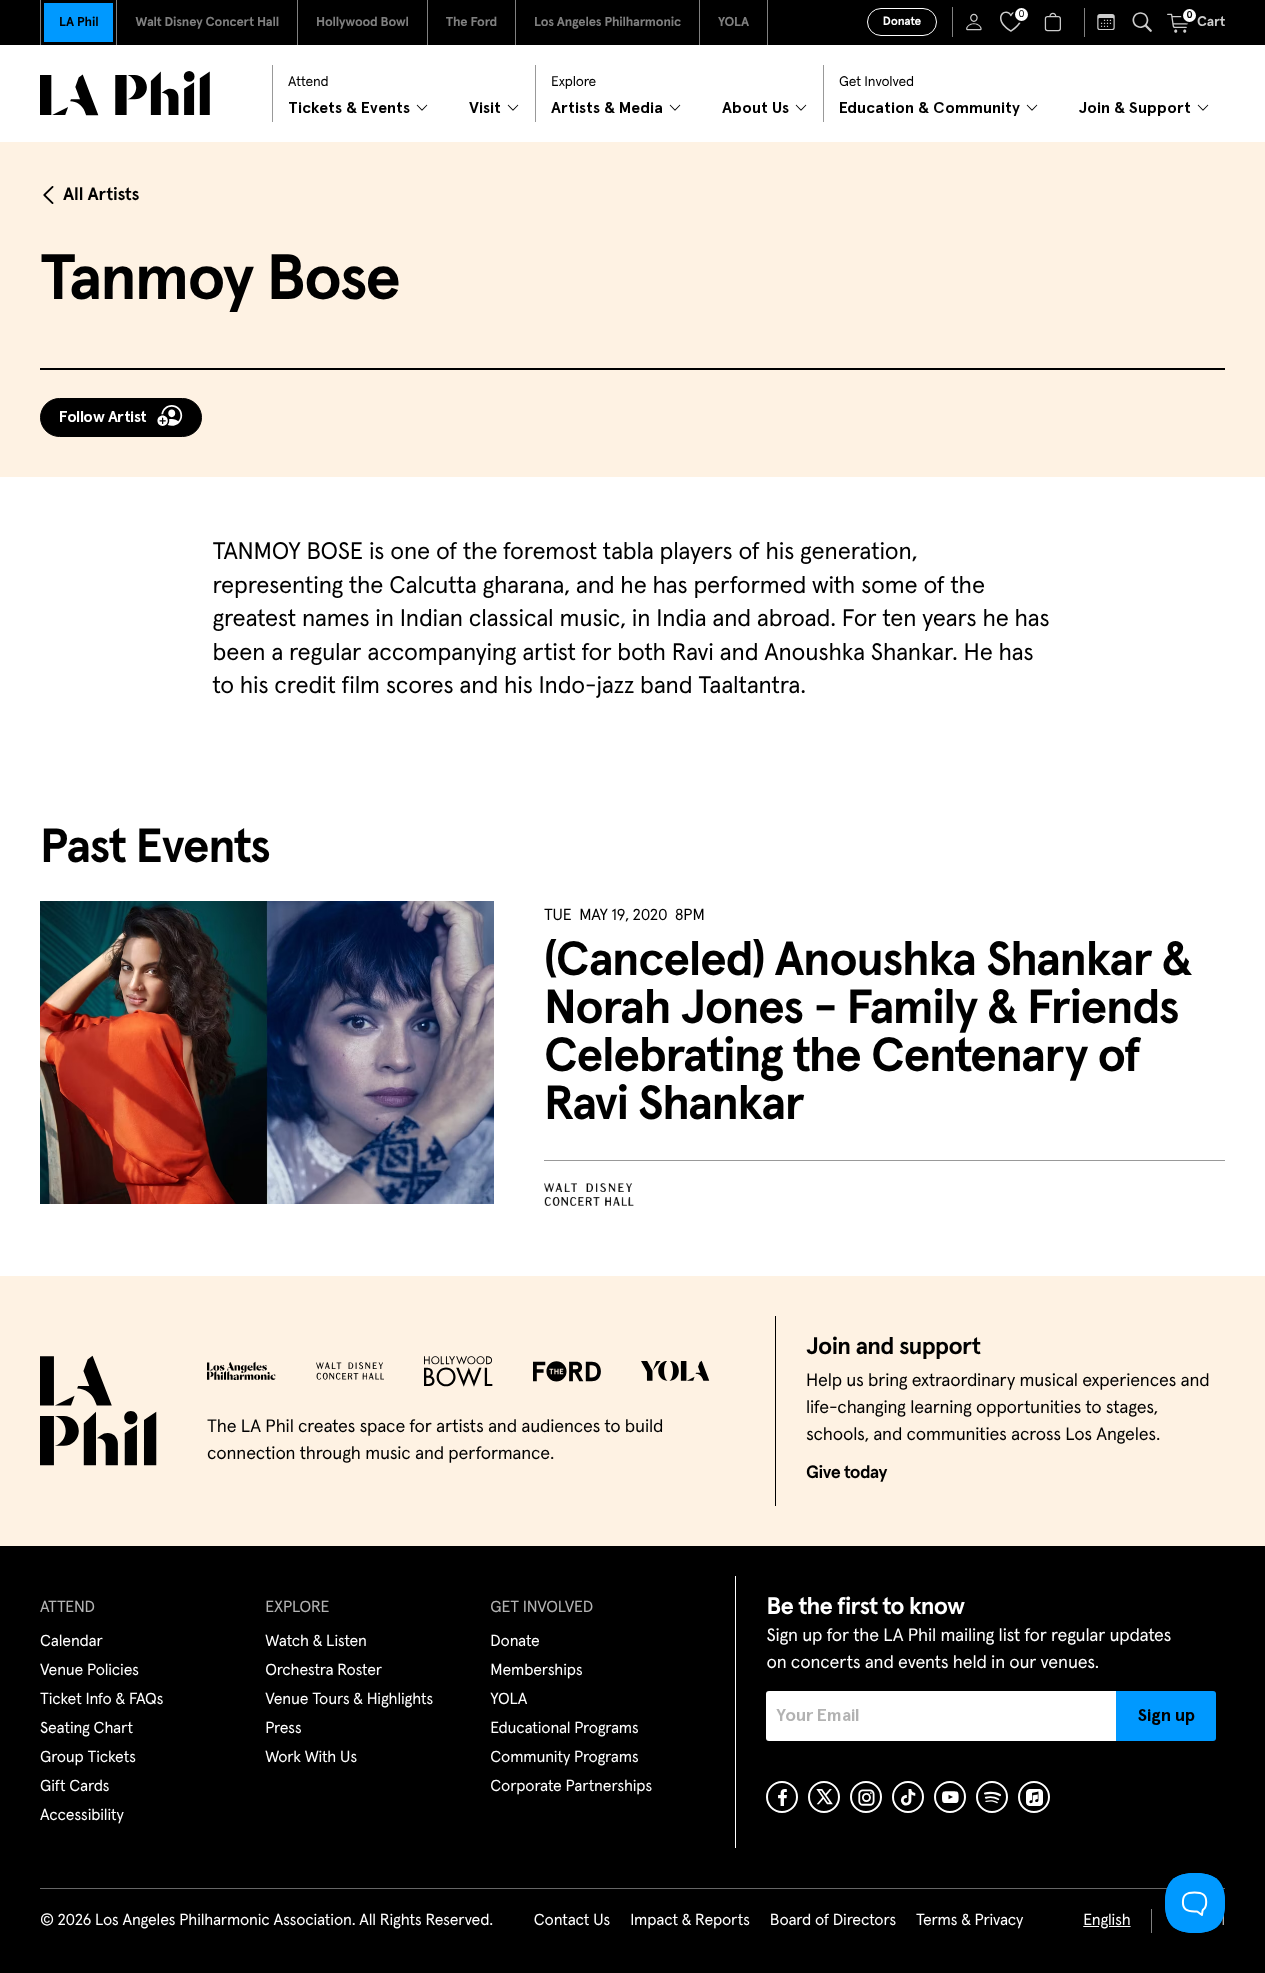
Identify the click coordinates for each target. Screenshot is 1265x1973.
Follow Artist (103, 417)
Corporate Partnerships (571, 1787)
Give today (846, 1473)
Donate (902, 22)
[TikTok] (908, 1797)
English (1106, 1921)
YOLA (733, 22)
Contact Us (572, 1921)
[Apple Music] (1034, 1797)
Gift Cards (74, 1787)
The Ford (471, 22)
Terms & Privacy (969, 1921)
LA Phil (78, 22)
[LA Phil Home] (125, 93)
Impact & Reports (690, 1921)
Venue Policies (89, 1671)
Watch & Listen (316, 1642)
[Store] (1055, 22)
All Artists (101, 195)
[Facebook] (782, 1797)
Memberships (536, 1671)
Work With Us (311, 1758)
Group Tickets (88, 1758)
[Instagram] (866, 1797)
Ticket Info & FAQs (101, 1700)
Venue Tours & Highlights (349, 1700)
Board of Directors (833, 1921)
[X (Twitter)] (824, 1797)
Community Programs (564, 1758)
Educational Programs (564, 1729)
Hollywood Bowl (362, 22)
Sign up (1166, 1716)
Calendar (71, 1642)
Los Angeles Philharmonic (607, 22)
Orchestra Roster (323, 1671)
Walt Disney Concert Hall (207, 22)
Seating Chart (86, 1729)
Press (283, 1729)
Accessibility (82, 1816)
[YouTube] (950, 1797)
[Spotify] (992, 1797)
